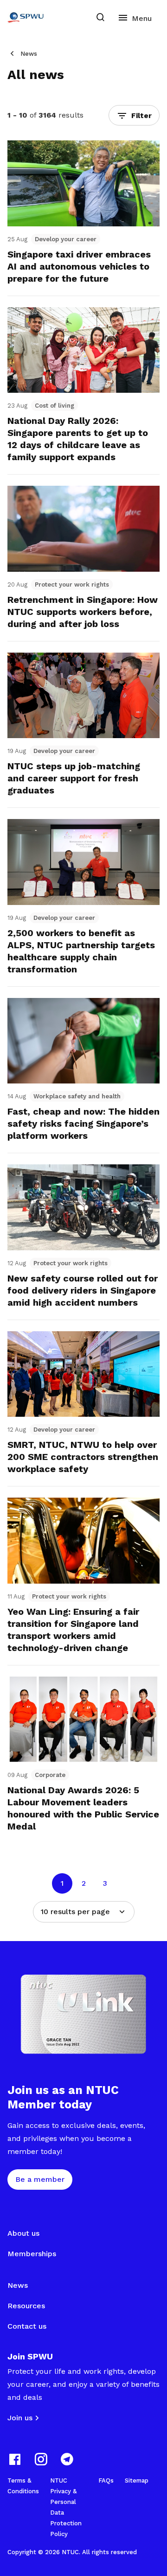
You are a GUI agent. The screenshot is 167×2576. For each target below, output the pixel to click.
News (29, 54)
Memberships (32, 2254)
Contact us (27, 2326)
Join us (20, 2418)
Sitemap (137, 2480)
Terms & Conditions (23, 2486)
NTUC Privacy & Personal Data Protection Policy (66, 2507)
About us (23, 2233)
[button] (134, 115)
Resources (26, 2306)
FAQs (106, 2480)
